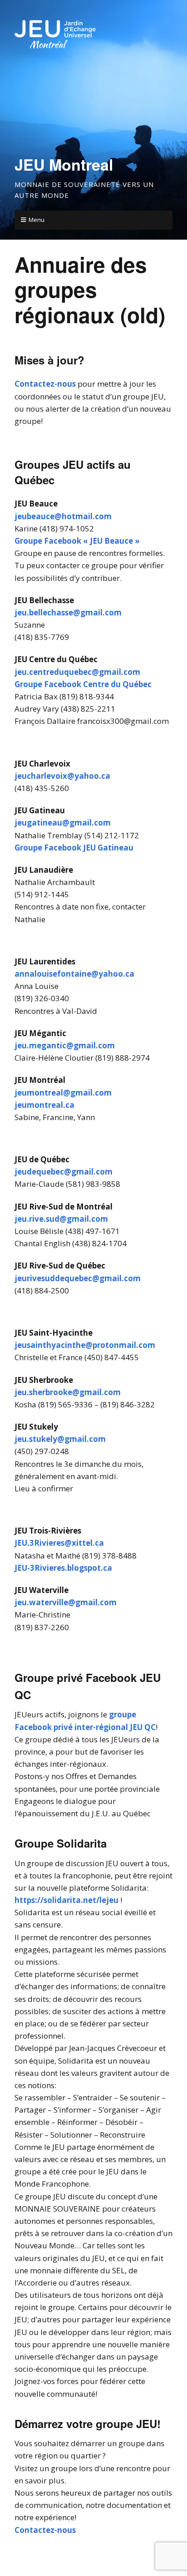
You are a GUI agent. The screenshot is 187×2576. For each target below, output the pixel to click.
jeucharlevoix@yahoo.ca (62, 776)
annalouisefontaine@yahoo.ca (74, 974)
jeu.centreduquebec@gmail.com (77, 672)
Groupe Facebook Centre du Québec (83, 684)
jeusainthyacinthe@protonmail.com (85, 1345)
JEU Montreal (64, 164)
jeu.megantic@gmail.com (65, 1045)
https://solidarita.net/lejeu (66, 1900)
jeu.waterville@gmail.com (66, 1602)
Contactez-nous (45, 384)
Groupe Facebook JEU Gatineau (74, 848)
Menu (37, 220)
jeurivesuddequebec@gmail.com (78, 1278)
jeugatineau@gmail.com (63, 823)
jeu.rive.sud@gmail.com (61, 1219)
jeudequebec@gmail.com (64, 1172)
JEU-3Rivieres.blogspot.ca (63, 1568)
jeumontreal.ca (44, 1105)
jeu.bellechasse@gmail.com (68, 612)
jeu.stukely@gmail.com (60, 1439)
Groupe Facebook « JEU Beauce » (77, 541)
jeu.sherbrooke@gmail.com (68, 1392)
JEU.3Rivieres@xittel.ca (59, 1543)
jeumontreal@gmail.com (63, 1093)
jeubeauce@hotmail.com (63, 516)
